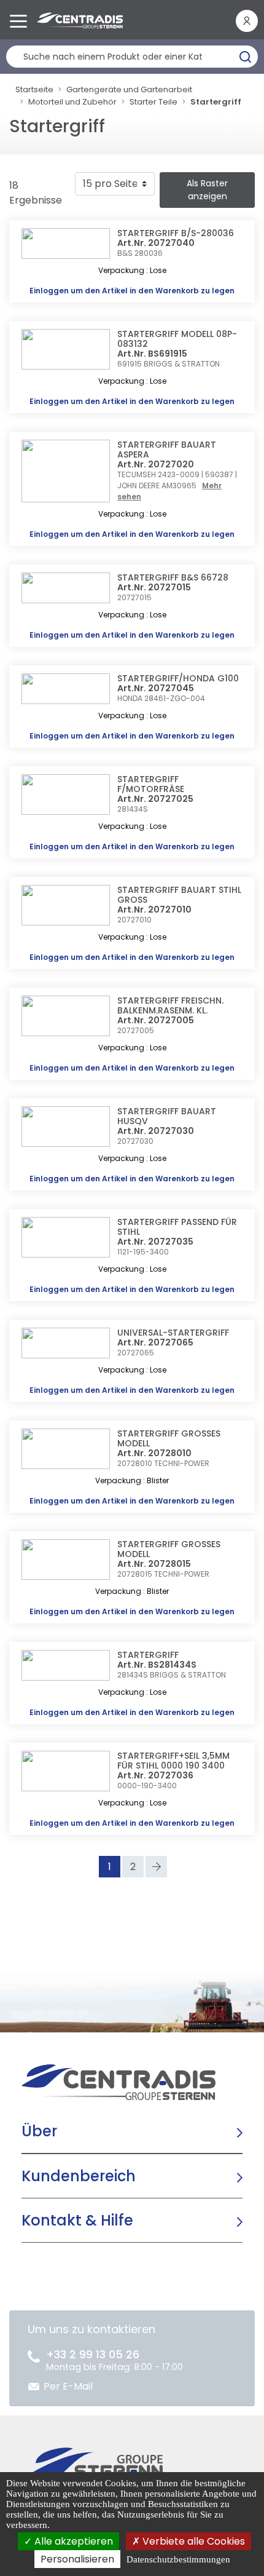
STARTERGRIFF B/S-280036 (176, 233)
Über (39, 2131)
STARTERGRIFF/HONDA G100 (178, 678)
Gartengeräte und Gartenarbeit (129, 89)
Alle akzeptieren (72, 2541)
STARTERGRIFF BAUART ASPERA (167, 450)
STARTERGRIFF (148, 1655)
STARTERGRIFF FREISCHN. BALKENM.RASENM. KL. (170, 1005)
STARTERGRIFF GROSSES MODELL (169, 1438)
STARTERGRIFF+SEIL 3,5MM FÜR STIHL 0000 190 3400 (173, 1761)
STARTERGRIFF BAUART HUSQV (167, 1116)
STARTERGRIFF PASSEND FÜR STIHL (177, 1227)
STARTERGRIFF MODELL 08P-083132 (177, 339)
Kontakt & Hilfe (77, 2220)
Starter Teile (153, 102)
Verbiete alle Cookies (192, 2541)
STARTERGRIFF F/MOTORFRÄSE (151, 784)
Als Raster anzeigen (207, 190)
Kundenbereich (79, 2176)
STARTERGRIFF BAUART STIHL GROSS (179, 895)
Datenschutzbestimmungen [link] (178, 2559)
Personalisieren (77, 2559)
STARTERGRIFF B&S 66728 (173, 577)
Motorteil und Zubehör (72, 102)
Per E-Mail (68, 2386)
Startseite (34, 89)
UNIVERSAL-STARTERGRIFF (173, 1333)
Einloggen (49, 291)
